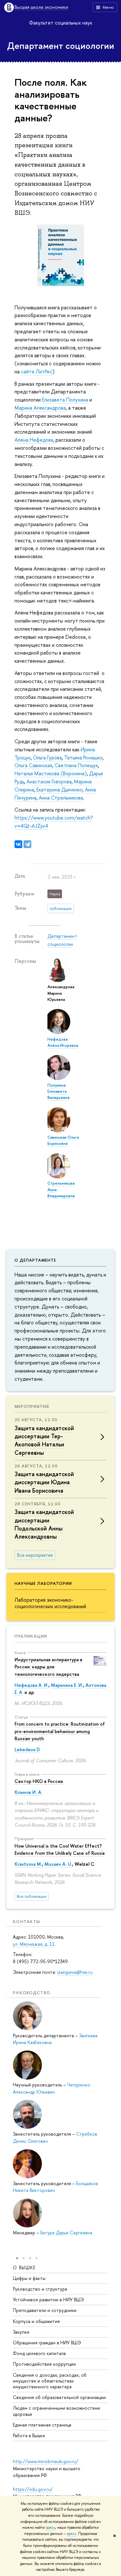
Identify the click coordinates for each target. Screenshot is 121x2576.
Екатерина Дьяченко (60, 790)
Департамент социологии (61, 46)
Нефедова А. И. (31, 1685)
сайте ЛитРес (37, 371)
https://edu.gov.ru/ (33, 2489)
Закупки (21, 2332)
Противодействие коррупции (44, 2364)
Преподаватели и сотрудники (45, 2310)
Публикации (31, 1636)
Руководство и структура (40, 2289)
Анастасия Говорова (49, 781)
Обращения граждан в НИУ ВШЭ (47, 2343)
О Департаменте (35, 1260)
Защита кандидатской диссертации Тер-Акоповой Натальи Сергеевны (44, 1440)
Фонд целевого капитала (39, 2353)
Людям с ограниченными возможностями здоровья (56, 2411)
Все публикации (32, 1896)
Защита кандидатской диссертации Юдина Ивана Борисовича (44, 1482)
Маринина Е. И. (67, 1685)
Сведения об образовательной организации (59, 2397)
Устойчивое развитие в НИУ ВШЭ (48, 2300)
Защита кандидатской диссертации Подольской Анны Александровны (44, 1524)
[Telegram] (27, 844)
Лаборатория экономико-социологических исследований (50, 1603)
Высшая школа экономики (41, 7)
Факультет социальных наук (61, 23)
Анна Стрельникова (61, 798)
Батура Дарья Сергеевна (66, 2233)
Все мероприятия (35, 1555)
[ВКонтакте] (18, 844)
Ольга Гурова (47, 757)
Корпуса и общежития (36, 2321)
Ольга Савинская (33, 765)
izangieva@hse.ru (75, 1972)
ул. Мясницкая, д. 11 (34, 1944)
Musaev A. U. (58, 1864)
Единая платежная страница (42, 2425)
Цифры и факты (29, 2278)
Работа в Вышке (29, 2435)
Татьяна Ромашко (83, 757)
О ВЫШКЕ (24, 2267)
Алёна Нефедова (34, 440)
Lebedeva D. (27, 1749)
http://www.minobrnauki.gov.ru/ (45, 2461)
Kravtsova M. (28, 1864)
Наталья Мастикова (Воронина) (51, 773)
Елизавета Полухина (65, 400)
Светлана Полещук (76, 765)
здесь (50, 2527)
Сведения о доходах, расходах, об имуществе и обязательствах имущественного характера (50, 2381)
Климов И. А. (28, 1792)
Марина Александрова (40, 408)
